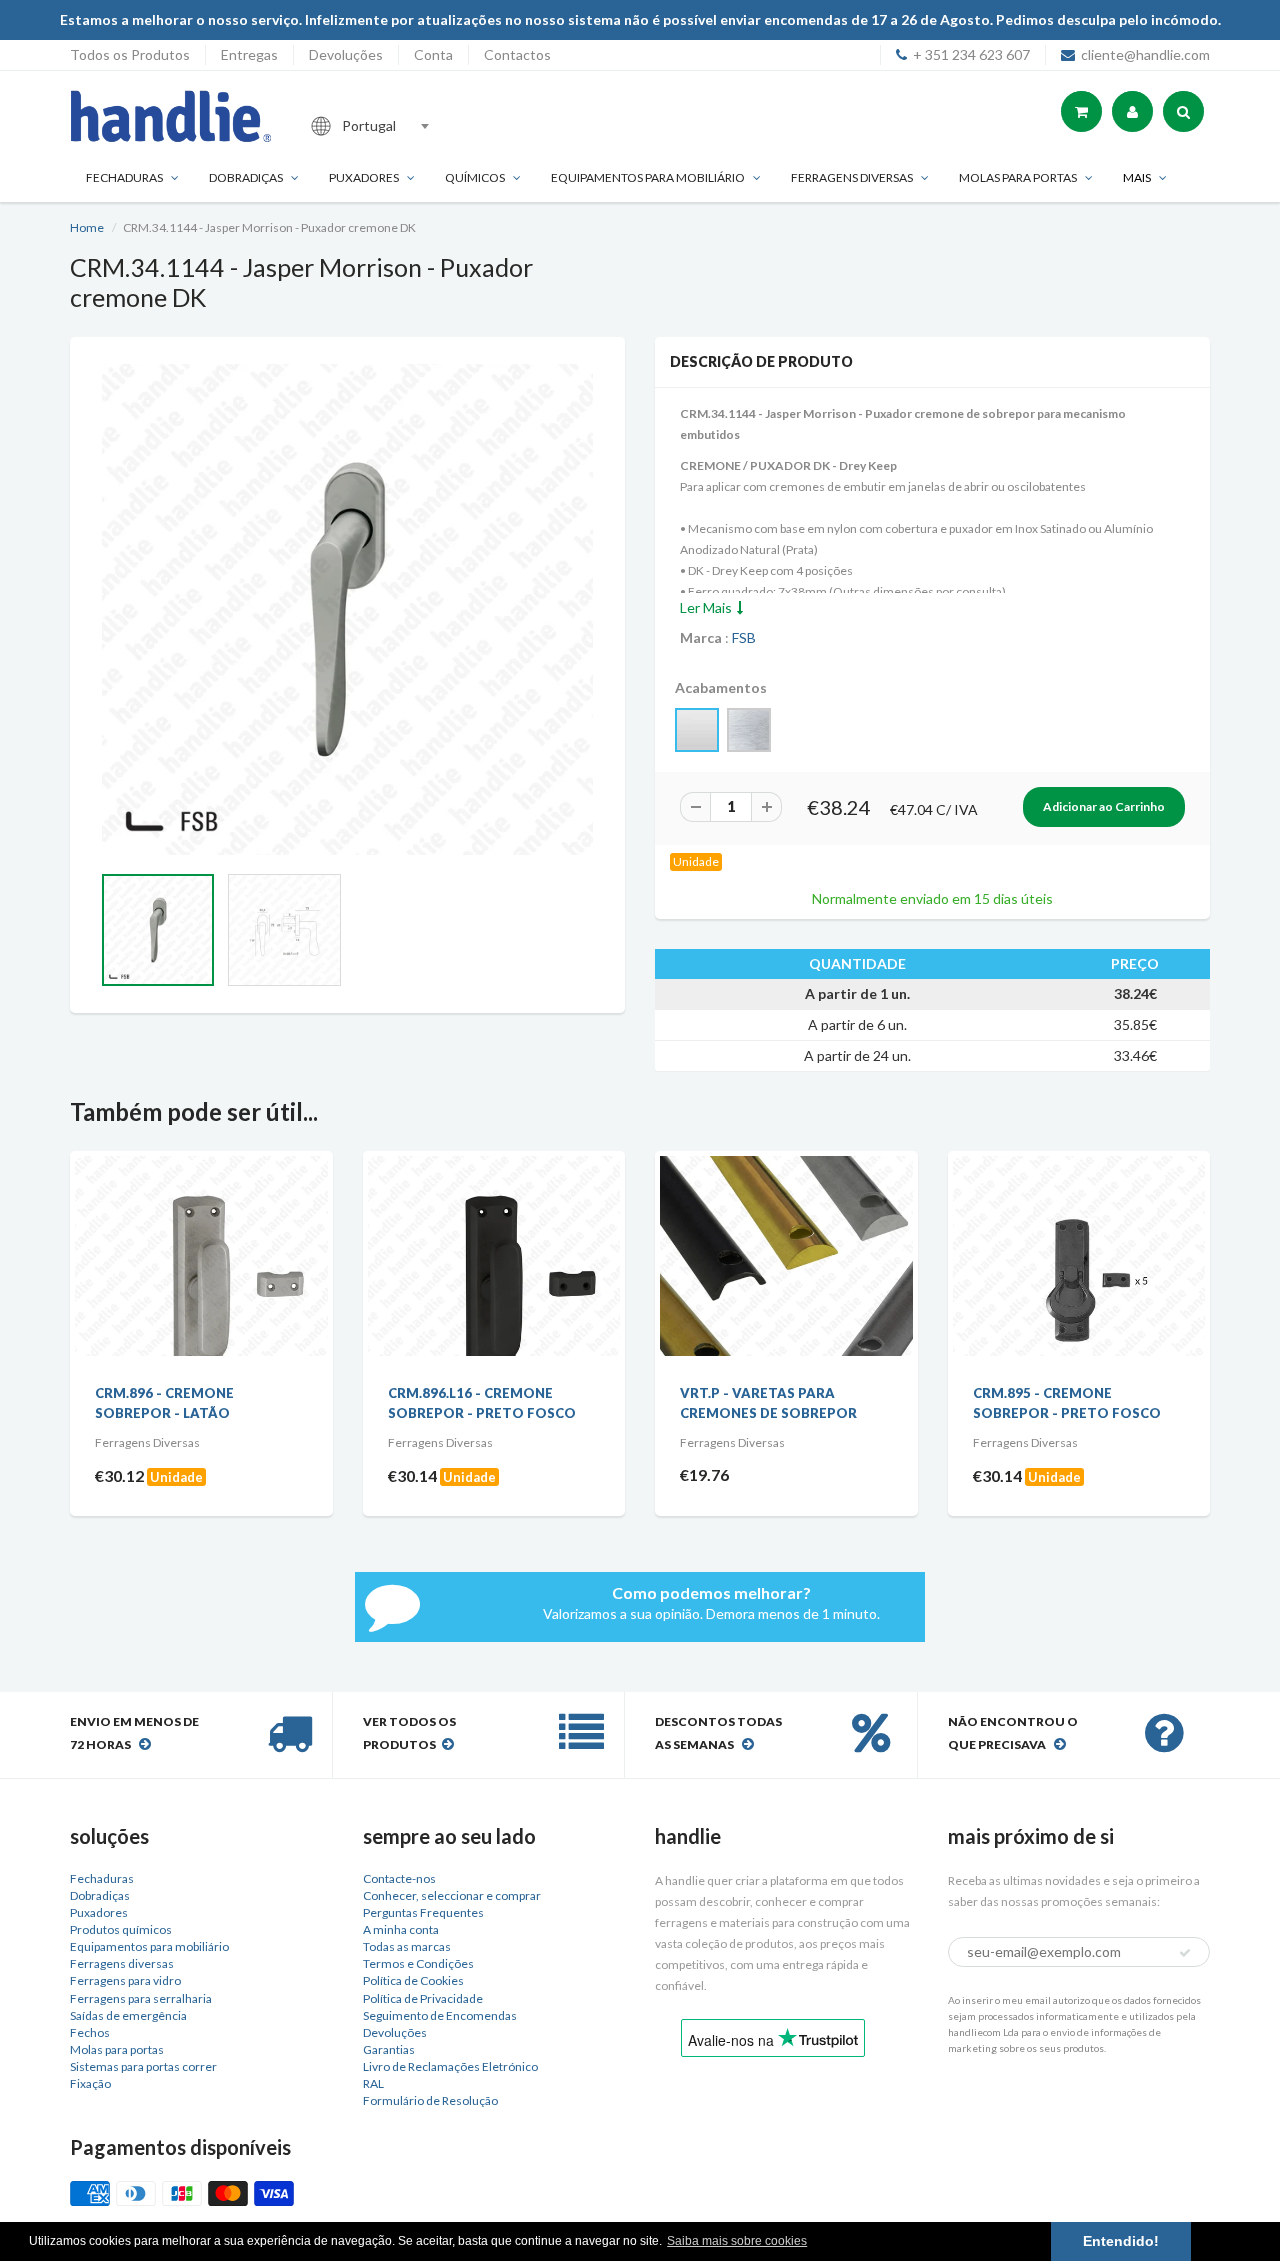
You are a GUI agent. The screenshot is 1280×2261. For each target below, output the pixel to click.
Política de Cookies (413, 1980)
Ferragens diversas (122, 1963)
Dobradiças (246, 177)
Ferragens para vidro (125, 1980)
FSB (744, 637)
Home (87, 227)
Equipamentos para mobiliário (648, 177)
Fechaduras (124, 177)
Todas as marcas (407, 1946)
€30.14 (412, 1475)
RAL (373, 2083)
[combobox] (434, 126)
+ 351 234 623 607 (971, 54)
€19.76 (704, 1474)
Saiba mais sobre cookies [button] (737, 2241)
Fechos (90, 2032)
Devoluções (346, 54)
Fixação (90, 2083)
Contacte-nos (399, 1878)
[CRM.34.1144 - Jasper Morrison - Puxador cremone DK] (347, 609)
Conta (433, 54)
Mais (1137, 177)
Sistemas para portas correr (143, 2066)
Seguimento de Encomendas (440, 2015)
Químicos (475, 177)
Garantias (389, 2049)
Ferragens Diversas (852, 177)
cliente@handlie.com (1145, 54)
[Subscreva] (1185, 1953)
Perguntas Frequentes (423, 1912)
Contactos (517, 54)
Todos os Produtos (130, 54)
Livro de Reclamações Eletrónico (450, 2066)
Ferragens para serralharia (141, 1998)
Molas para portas (1018, 177)
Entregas (249, 54)
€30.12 (119, 1475)
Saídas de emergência (128, 2015)
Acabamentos (721, 687)
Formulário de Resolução (430, 2100)
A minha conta (401, 1929)
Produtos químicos (121, 1929)
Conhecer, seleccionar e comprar (452, 1895)
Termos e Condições (418, 1963)
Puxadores (364, 177)
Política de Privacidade (423, 1998)
